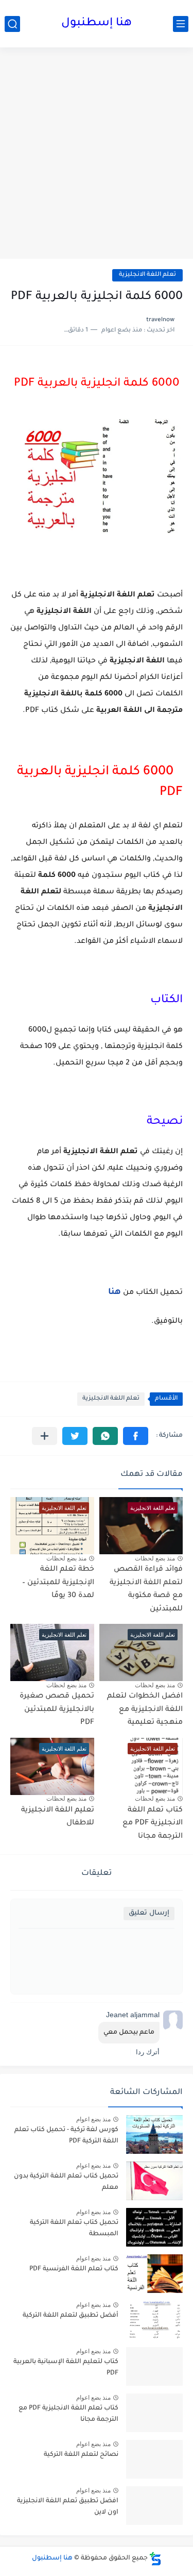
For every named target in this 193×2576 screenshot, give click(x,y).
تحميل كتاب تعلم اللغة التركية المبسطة (74, 2229)
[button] (136, 1436)
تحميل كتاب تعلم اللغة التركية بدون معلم (66, 2182)
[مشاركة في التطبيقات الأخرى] (45, 1436)
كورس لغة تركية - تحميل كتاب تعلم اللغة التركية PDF (66, 2136)
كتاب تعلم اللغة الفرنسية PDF (74, 2269)
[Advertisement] (97, 154)
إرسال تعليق (149, 1913)
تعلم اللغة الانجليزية (147, 275)
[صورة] (154, 2134)
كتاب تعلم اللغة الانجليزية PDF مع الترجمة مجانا (153, 1824)
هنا (113, 1292)
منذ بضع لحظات (155, 1558)
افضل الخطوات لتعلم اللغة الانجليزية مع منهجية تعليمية (145, 1710)
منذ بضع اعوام (93, 2119)
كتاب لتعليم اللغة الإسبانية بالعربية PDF (66, 2368)
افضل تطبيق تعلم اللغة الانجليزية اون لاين (68, 2507)
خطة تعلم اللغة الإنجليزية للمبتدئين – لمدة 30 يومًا (58, 1583)
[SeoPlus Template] (155, 2559)
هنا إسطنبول (97, 24)
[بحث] (12, 24)
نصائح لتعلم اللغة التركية (81, 2455)
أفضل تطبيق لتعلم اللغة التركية (71, 2316)
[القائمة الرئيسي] (181, 24)
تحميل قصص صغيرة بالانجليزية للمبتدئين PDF (57, 1710)
